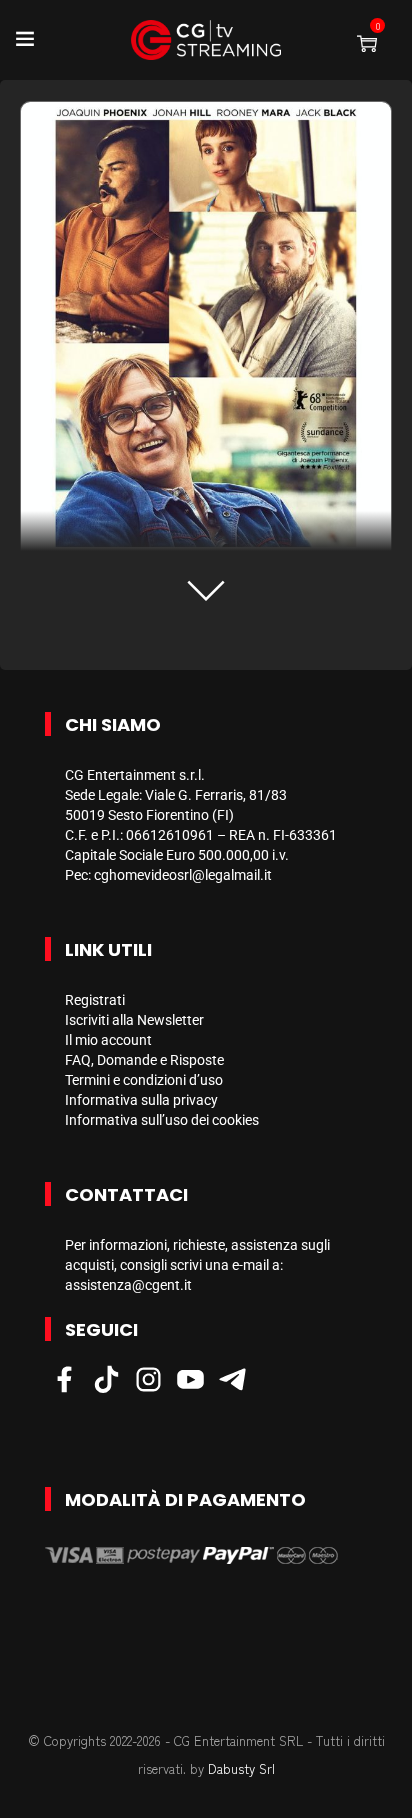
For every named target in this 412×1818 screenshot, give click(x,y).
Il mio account (108, 1040)
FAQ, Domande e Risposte (144, 1060)
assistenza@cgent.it (128, 1285)
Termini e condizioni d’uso (144, 1080)
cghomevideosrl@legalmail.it (183, 875)
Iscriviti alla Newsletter (134, 1020)
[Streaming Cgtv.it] (206, 40)
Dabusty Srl (241, 1768)
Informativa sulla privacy (141, 1100)
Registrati (95, 1000)
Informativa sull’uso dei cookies (162, 1120)
